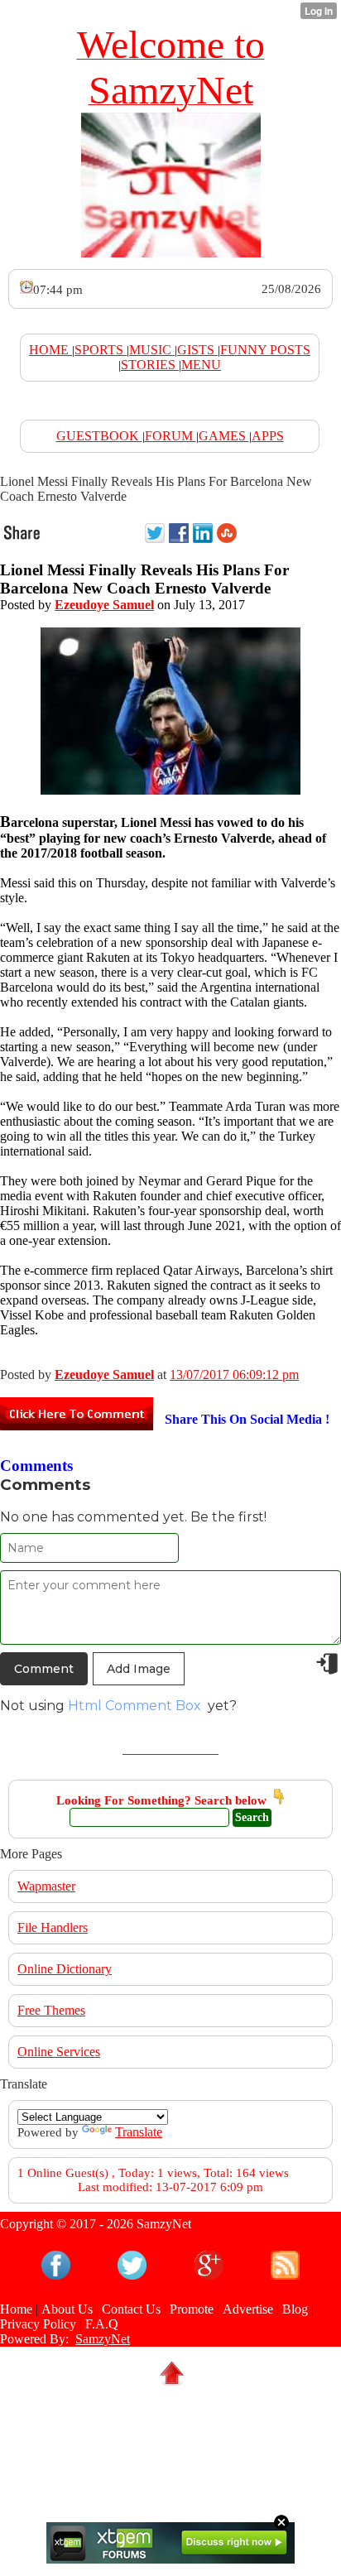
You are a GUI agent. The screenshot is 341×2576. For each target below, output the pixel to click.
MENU (201, 365)
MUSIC (152, 350)
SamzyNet (103, 2339)
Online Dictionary (65, 1969)
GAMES (224, 436)
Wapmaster (46, 1886)
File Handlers (53, 1927)
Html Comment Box (134, 1706)
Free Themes (51, 2010)
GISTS (197, 350)
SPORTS (101, 350)
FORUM (170, 436)
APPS (268, 436)
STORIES (150, 365)
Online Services (59, 2052)
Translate (139, 2132)
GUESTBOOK (99, 436)
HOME (50, 350)
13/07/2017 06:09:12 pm (234, 1375)
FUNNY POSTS (265, 350)
